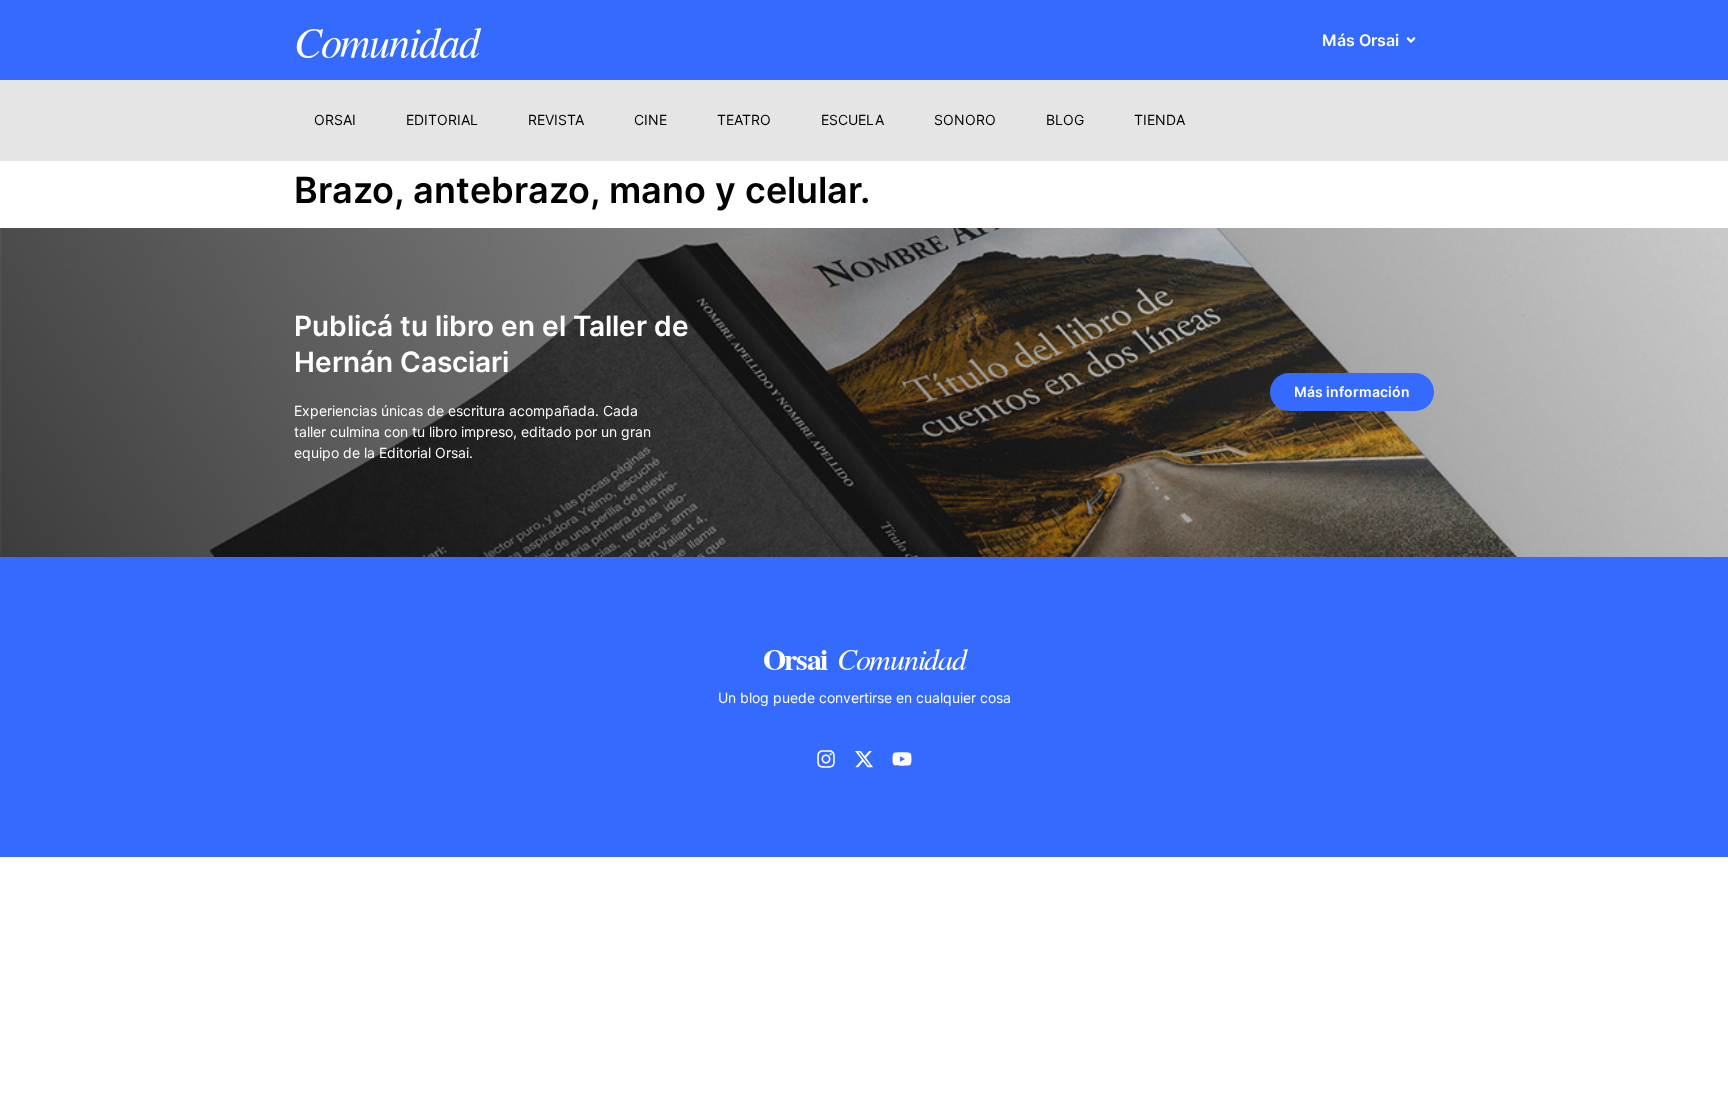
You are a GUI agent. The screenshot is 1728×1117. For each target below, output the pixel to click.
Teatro (744, 119)
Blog (1065, 119)
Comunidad (386, 40)
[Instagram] (826, 759)
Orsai (335, 119)
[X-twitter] (864, 759)
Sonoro (965, 119)
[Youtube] (902, 759)
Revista (556, 119)
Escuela (852, 119)
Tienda (1159, 119)
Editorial (442, 119)
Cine (650, 119)
